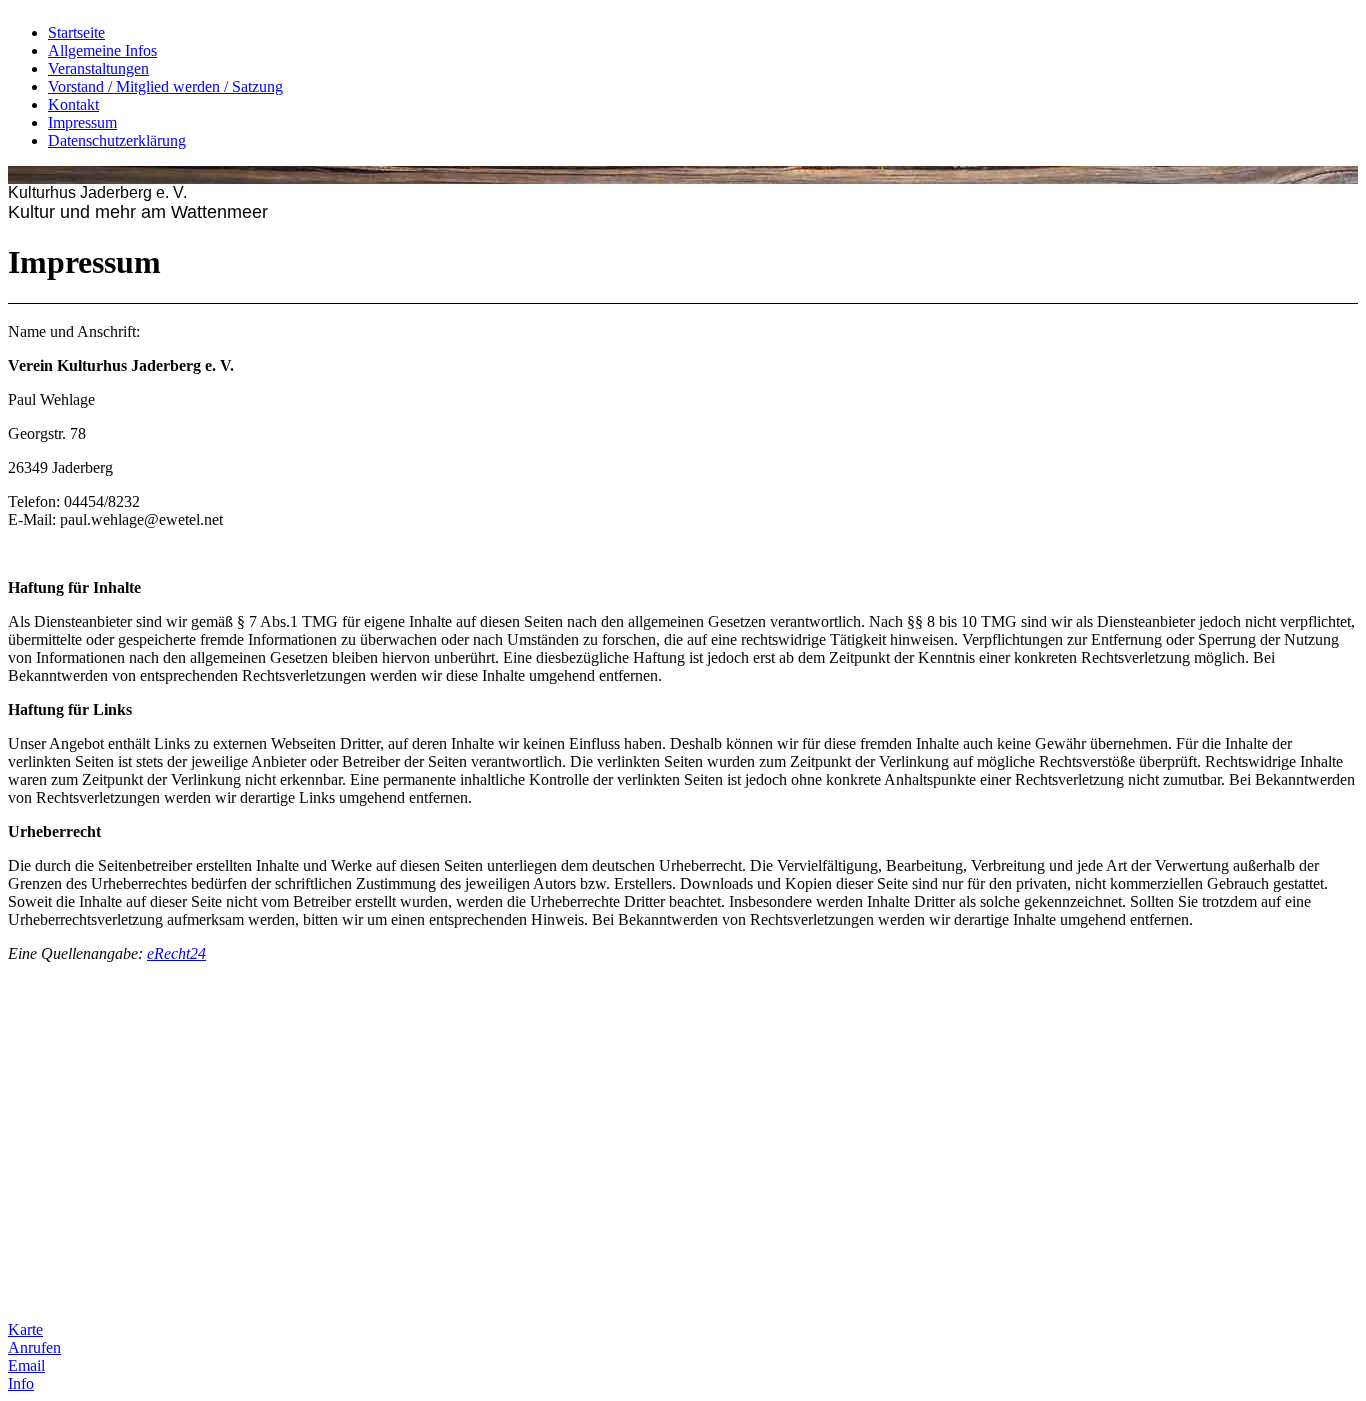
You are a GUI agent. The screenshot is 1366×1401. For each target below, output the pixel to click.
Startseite (76, 32)
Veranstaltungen (98, 68)
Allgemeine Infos (102, 50)
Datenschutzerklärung (117, 140)
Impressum (82, 122)
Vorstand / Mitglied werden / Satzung (165, 86)
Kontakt (73, 104)
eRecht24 (176, 953)
